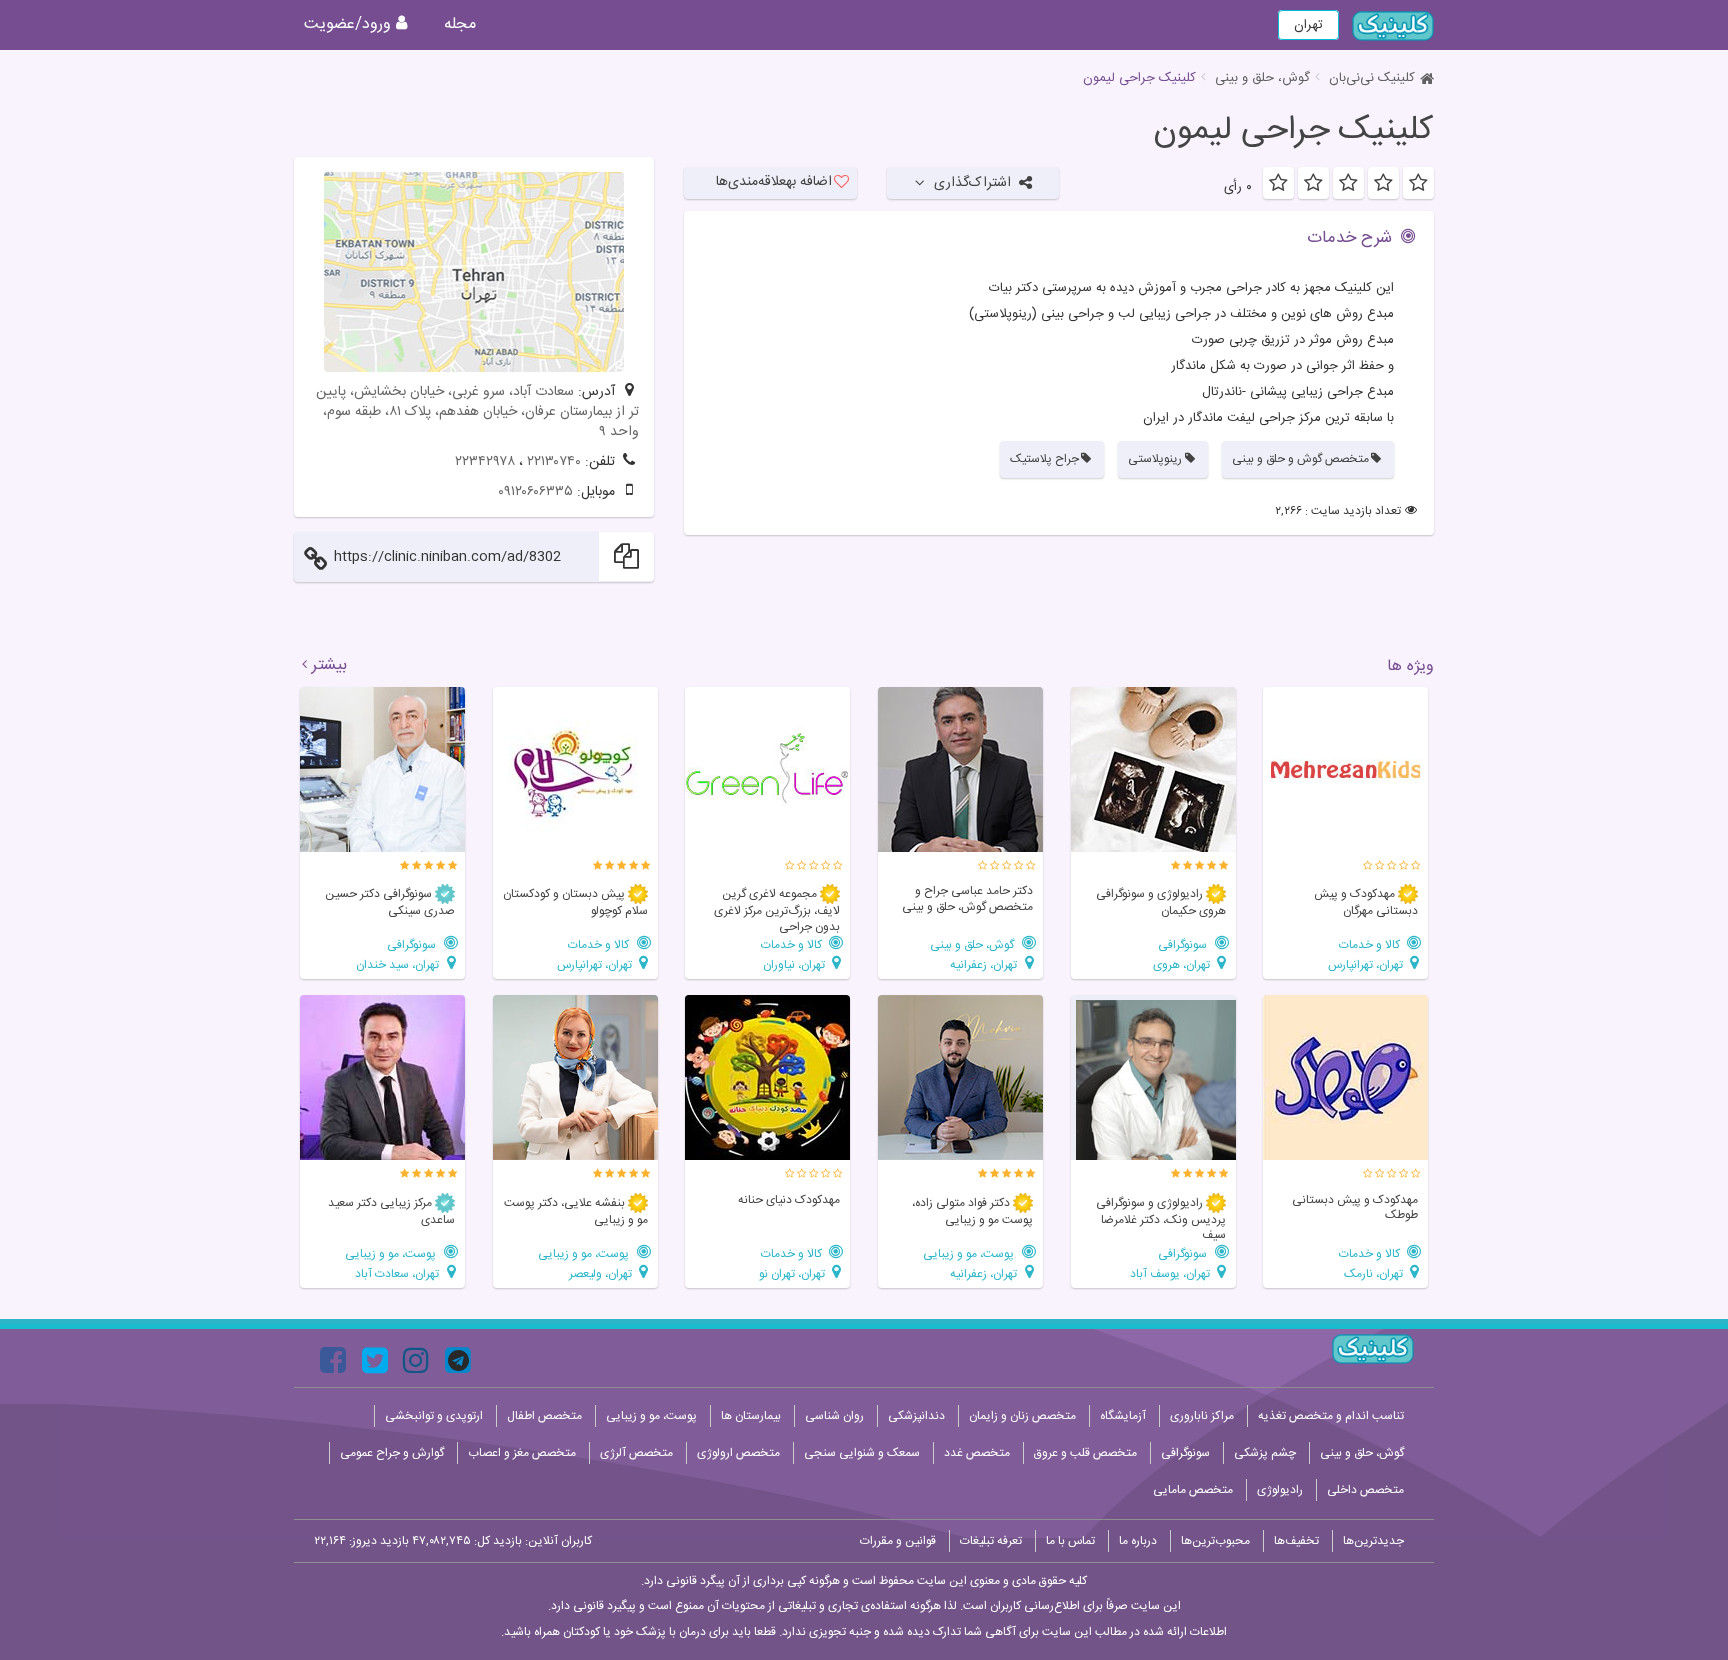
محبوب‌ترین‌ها (1215, 1541)
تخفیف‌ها (1296, 1541)
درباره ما (1138, 1541)
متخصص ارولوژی (738, 1453)
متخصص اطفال (544, 1416)
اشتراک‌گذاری (972, 183)
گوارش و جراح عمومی (392, 1453)
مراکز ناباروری (1202, 1416)
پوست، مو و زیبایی (970, 1253)
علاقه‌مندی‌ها (774, 182)
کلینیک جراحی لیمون (1293, 131)
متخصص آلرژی (636, 1453)
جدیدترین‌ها (1373, 1541)
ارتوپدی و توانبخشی (434, 1416)
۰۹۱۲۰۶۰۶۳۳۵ (535, 492)
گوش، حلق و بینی (1262, 78)
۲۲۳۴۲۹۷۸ (485, 462)
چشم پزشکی (1265, 1453)
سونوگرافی (1184, 944)
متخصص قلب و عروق (1085, 1453)
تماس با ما (1070, 1541)
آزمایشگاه (1123, 1416)
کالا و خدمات (1371, 944)
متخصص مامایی (1193, 1490)
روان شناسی (834, 1416)
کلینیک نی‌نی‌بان (1372, 78)
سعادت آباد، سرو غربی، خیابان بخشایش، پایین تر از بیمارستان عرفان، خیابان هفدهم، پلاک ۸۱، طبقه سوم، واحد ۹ (477, 412)
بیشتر (329, 666)
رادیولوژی (1280, 1490)
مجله (460, 24)
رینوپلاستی (1155, 459)
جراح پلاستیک (1044, 459)
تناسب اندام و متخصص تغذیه (1331, 1416)
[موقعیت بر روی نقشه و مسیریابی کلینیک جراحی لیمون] (474, 272)
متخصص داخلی (1365, 1490)
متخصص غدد (977, 1453)
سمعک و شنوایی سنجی (862, 1453)
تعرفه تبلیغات (991, 1541)
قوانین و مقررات (898, 1541)
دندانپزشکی (916, 1416)
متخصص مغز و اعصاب (522, 1453)
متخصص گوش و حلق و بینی (1300, 459)
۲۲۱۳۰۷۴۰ (554, 462)
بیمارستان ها (751, 1416)
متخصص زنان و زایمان (1022, 1416)
